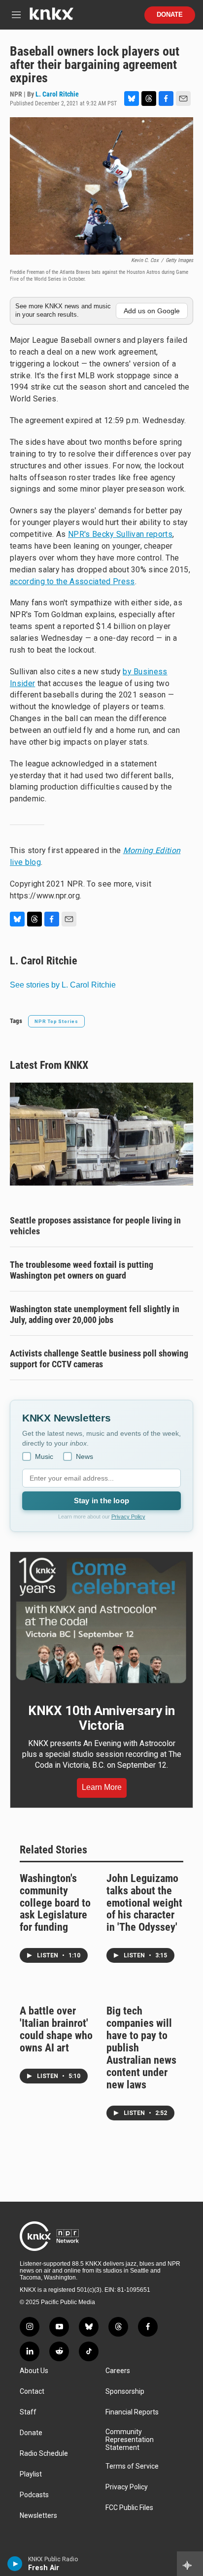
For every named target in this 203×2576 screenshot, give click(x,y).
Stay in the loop (101, 1501)
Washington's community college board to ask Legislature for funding (55, 1903)
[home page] (51, 17)
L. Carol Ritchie (57, 94)
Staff (28, 2412)
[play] (15, 2564)
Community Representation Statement (130, 2440)
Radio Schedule (44, 2454)
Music (44, 1456)
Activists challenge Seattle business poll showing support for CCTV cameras (99, 1359)
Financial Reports (132, 2412)
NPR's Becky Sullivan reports (120, 534)
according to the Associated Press (72, 581)
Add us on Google (152, 311)
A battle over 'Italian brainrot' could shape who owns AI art (56, 2029)
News (85, 1456)
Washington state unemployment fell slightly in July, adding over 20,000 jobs (95, 1314)
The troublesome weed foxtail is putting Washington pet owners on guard (82, 1270)
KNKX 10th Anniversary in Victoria (101, 1718)
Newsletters (38, 2516)
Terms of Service (132, 2466)
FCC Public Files (129, 2508)
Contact (32, 2392)
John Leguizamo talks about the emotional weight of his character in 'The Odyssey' (144, 1903)
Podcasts (34, 2495)
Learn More (102, 1787)
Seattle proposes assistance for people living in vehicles (95, 1226)
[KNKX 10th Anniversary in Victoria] (101, 1620)
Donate (170, 15)
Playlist (31, 2474)
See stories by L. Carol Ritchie (63, 985)
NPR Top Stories (56, 1021)
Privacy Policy (128, 1517)
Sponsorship (125, 2392)
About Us (34, 2371)
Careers (118, 2371)
